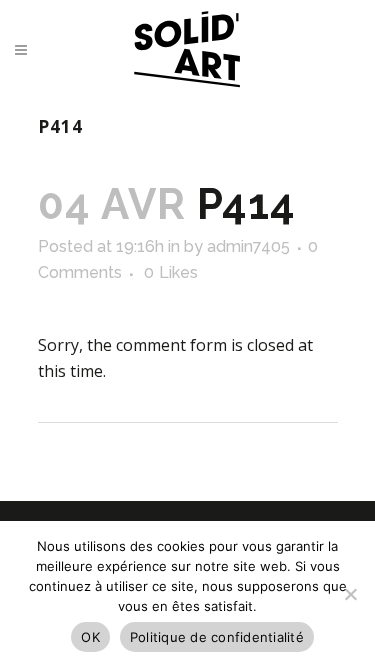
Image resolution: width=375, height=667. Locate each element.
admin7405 (248, 246)
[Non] (350, 594)
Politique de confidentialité (217, 637)
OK (90, 637)
